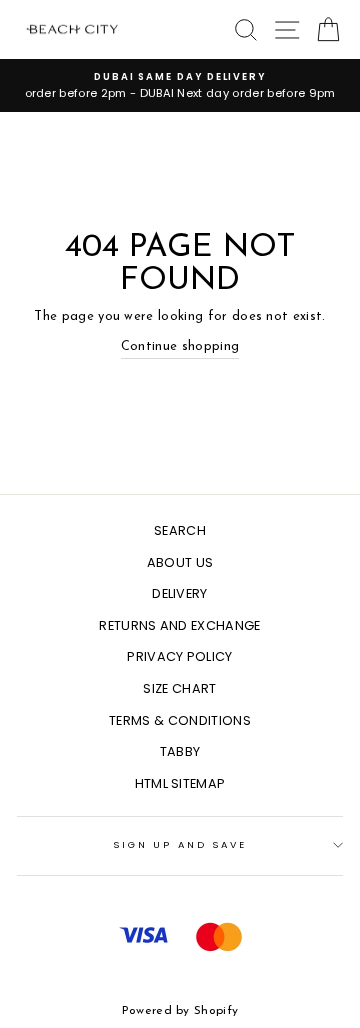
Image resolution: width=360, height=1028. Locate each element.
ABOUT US (180, 562)
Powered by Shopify (180, 1011)
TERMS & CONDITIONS (180, 720)
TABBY (180, 751)
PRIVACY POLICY (179, 656)
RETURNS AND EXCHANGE (179, 625)
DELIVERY (180, 593)
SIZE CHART (179, 688)
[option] (180, 85)
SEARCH (180, 530)
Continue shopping (180, 346)
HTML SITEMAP (180, 783)
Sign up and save (180, 844)
